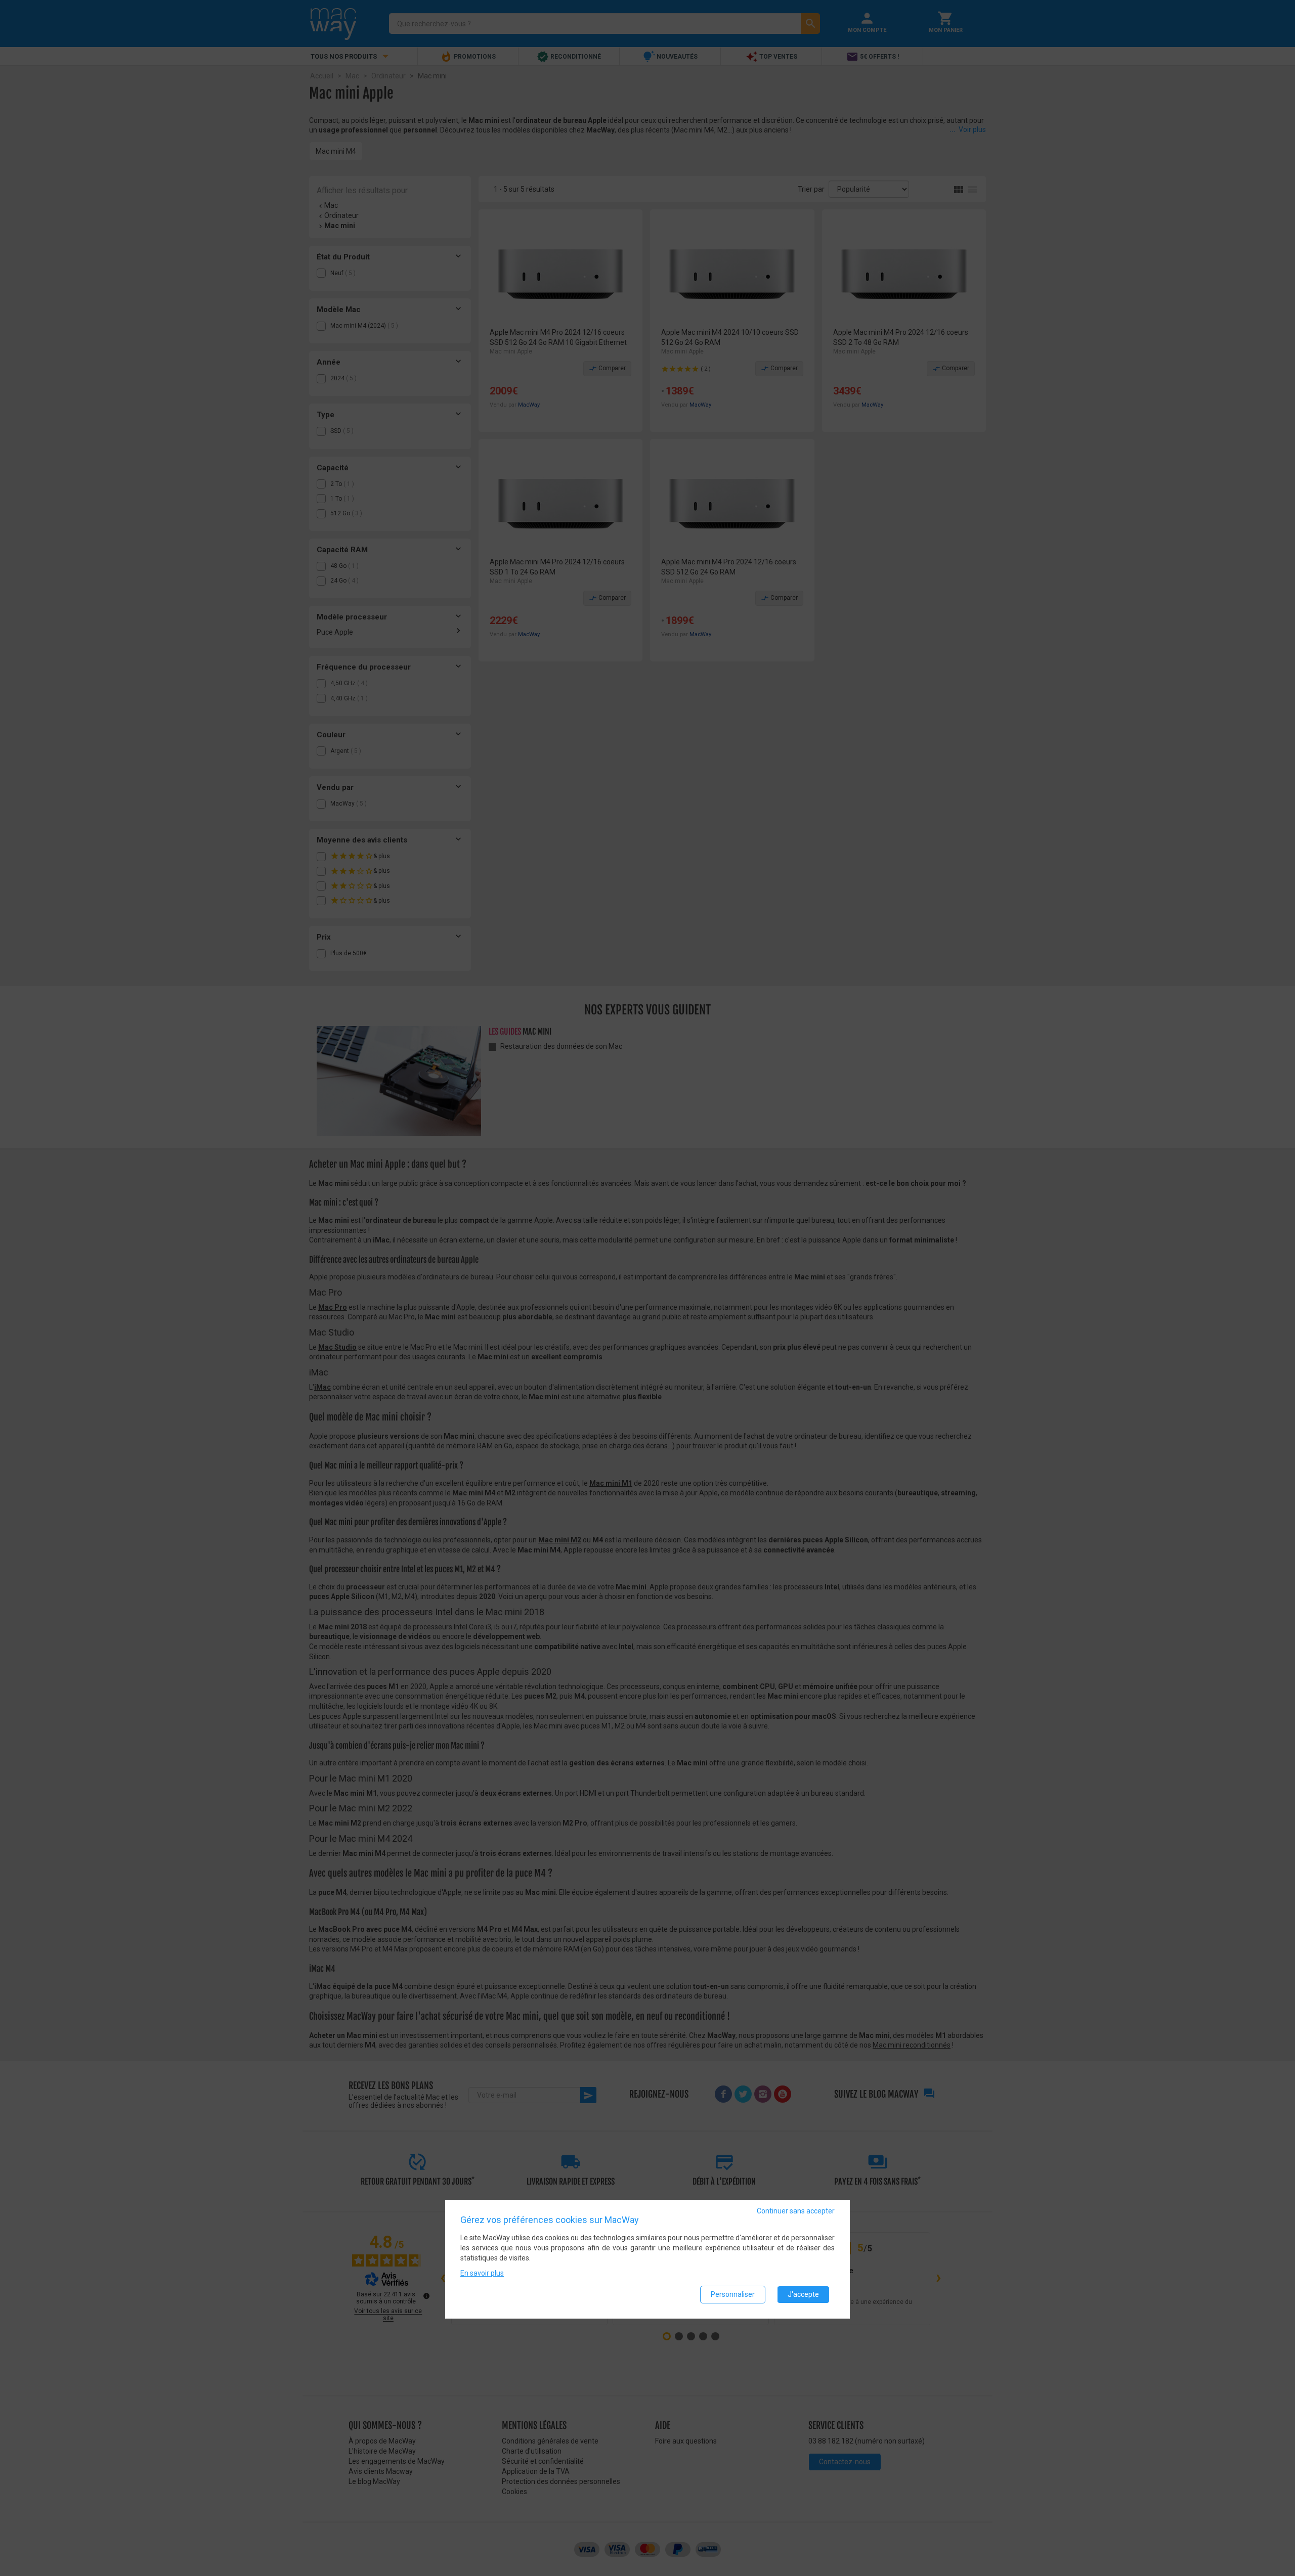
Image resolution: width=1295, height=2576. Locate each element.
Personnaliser (733, 2294)
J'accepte (803, 2294)
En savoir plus (482, 2273)
